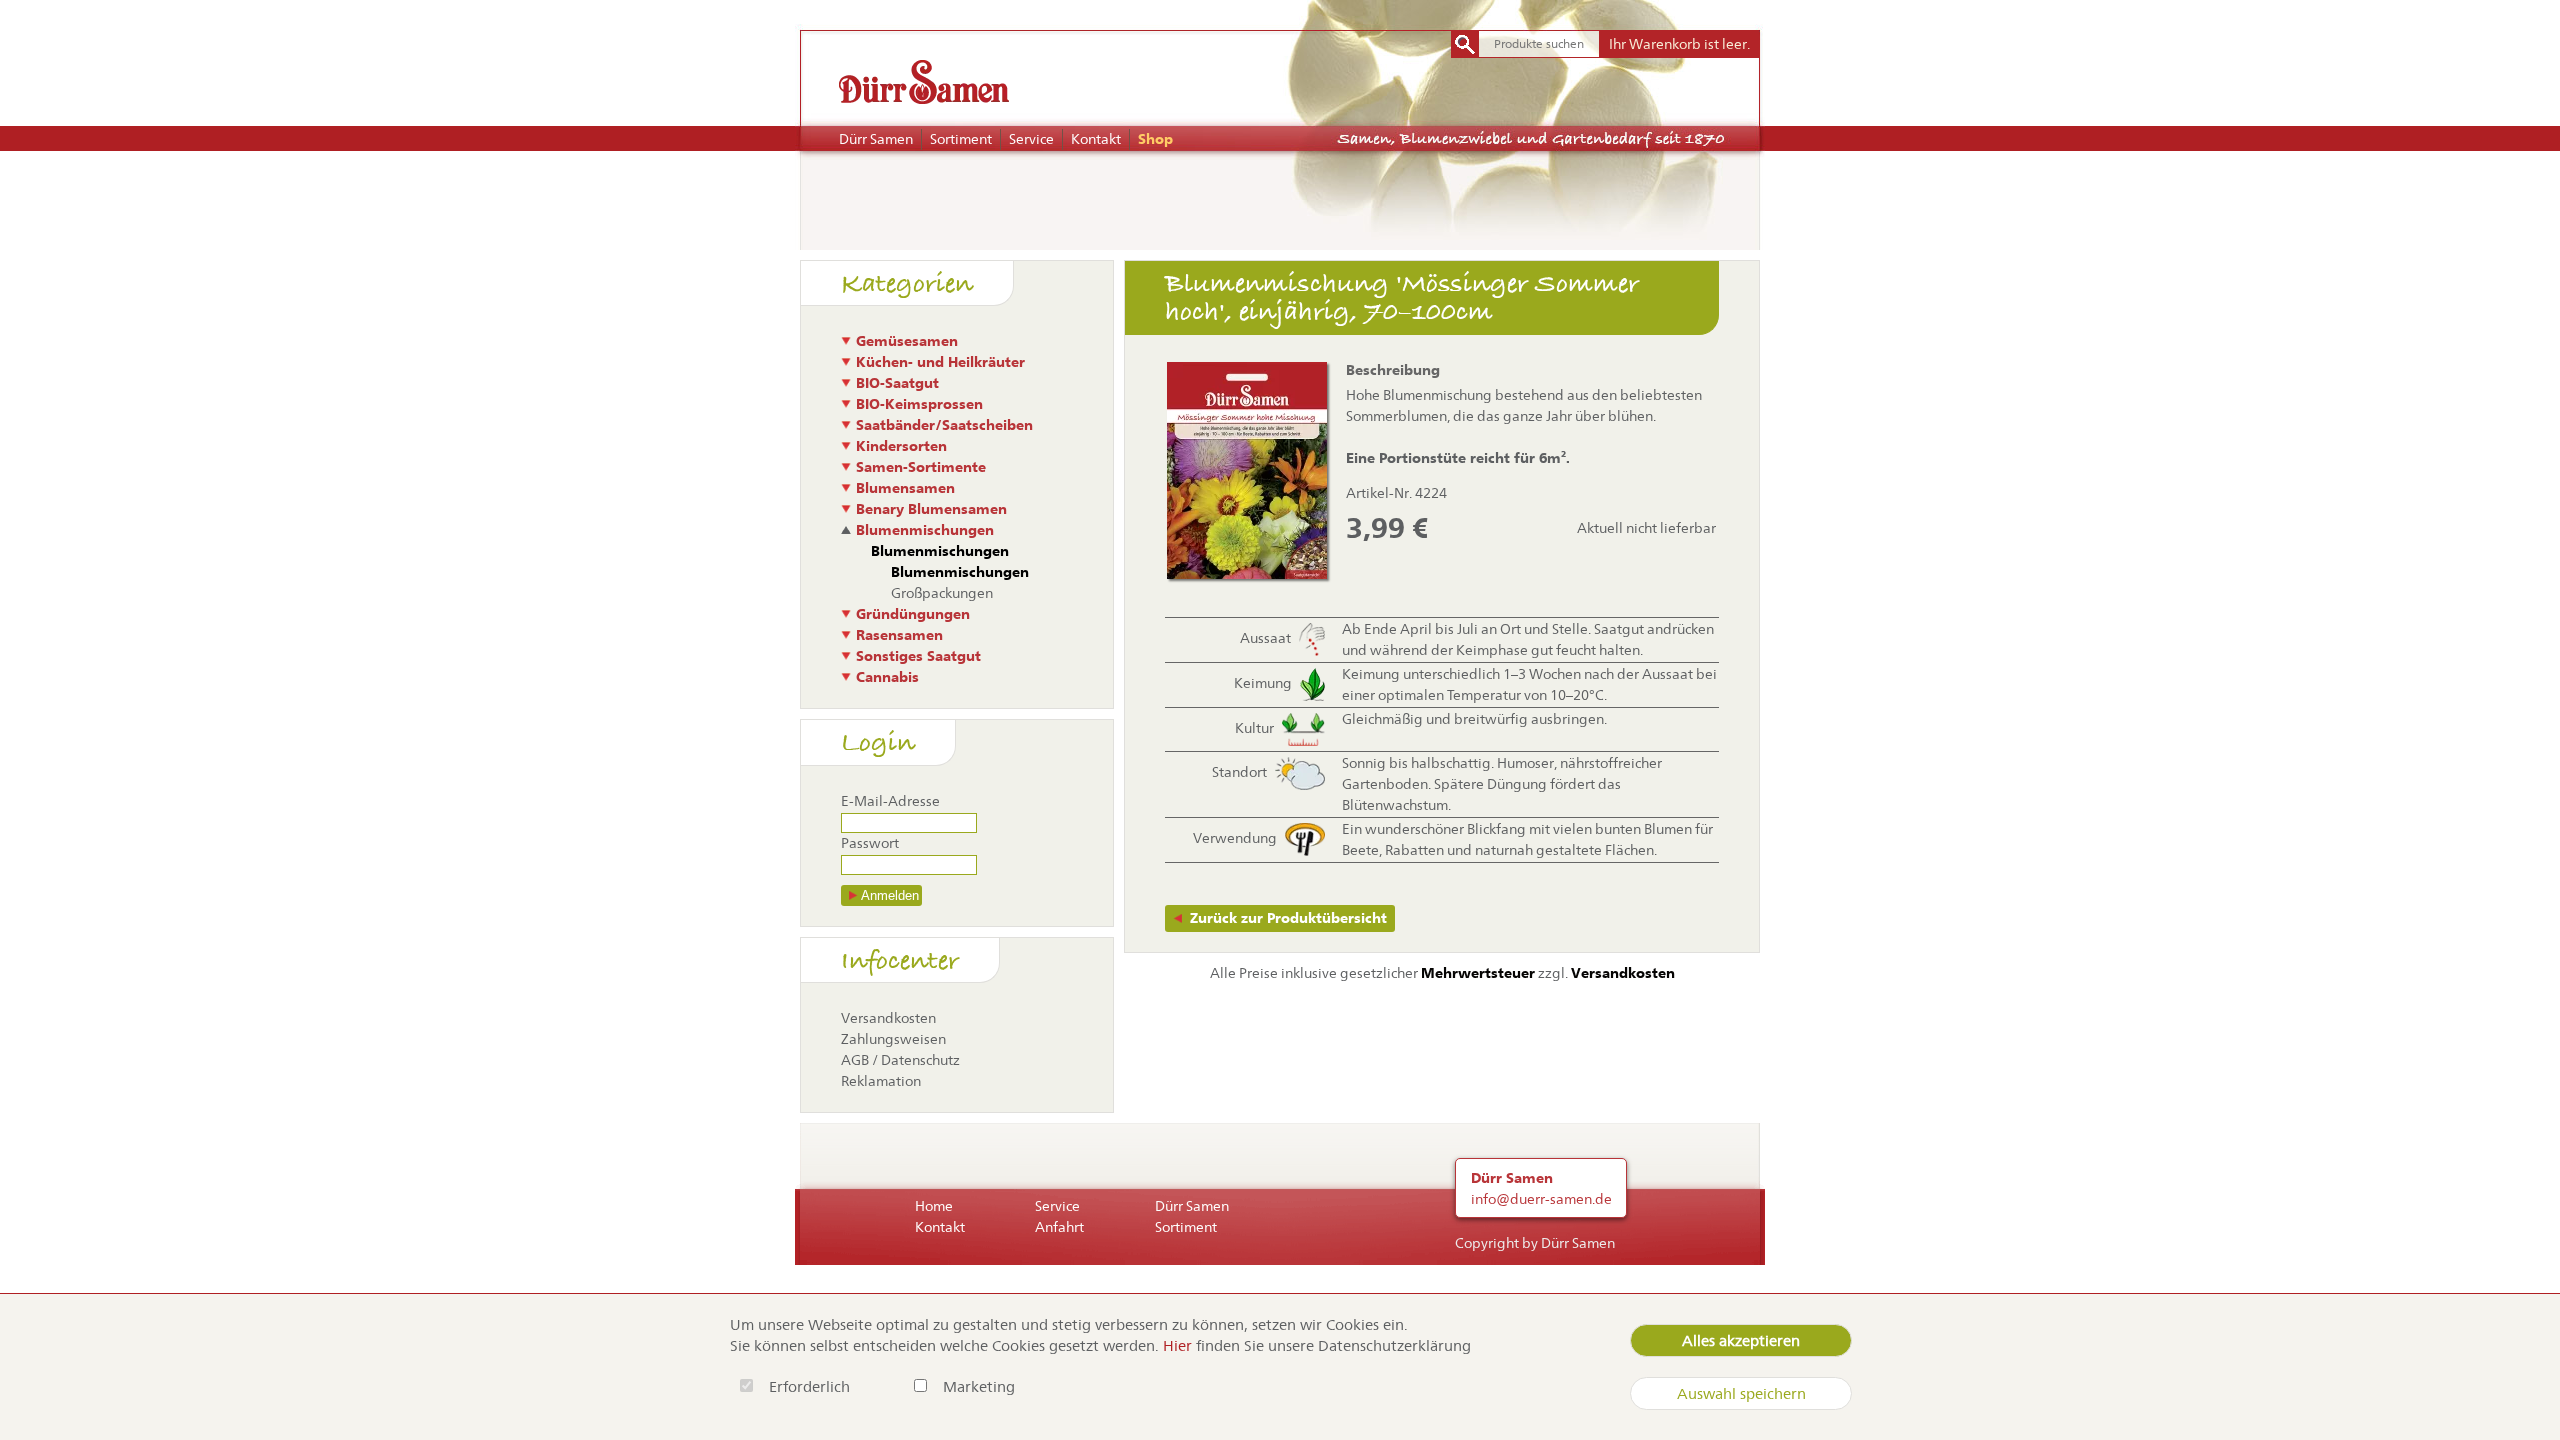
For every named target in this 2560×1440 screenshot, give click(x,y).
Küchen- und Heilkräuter (940, 362)
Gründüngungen (913, 614)
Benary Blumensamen (931, 509)
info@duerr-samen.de (1541, 1199)
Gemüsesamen (907, 341)
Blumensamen (905, 488)
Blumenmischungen (925, 530)
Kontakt (1096, 139)
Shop (1155, 139)
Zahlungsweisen (893, 1039)
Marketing (979, 1386)
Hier (1177, 1345)
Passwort (870, 843)
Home (934, 1206)
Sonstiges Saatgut (918, 656)
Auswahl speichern (1741, 1393)
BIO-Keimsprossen (919, 404)
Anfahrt (1059, 1227)
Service (1031, 139)
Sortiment (961, 139)
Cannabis (887, 677)
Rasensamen (899, 635)
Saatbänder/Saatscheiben (944, 425)
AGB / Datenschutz (900, 1060)
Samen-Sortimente (921, 467)
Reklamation (881, 1081)
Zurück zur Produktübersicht (1288, 918)
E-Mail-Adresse (890, 801)
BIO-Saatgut (897, 383)
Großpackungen (942, 593)
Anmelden (890, 895)
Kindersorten (901, 446)
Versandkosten (888, 1018)
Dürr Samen (876, 139)
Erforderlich (811, 1386)
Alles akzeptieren (1741, 1340)
